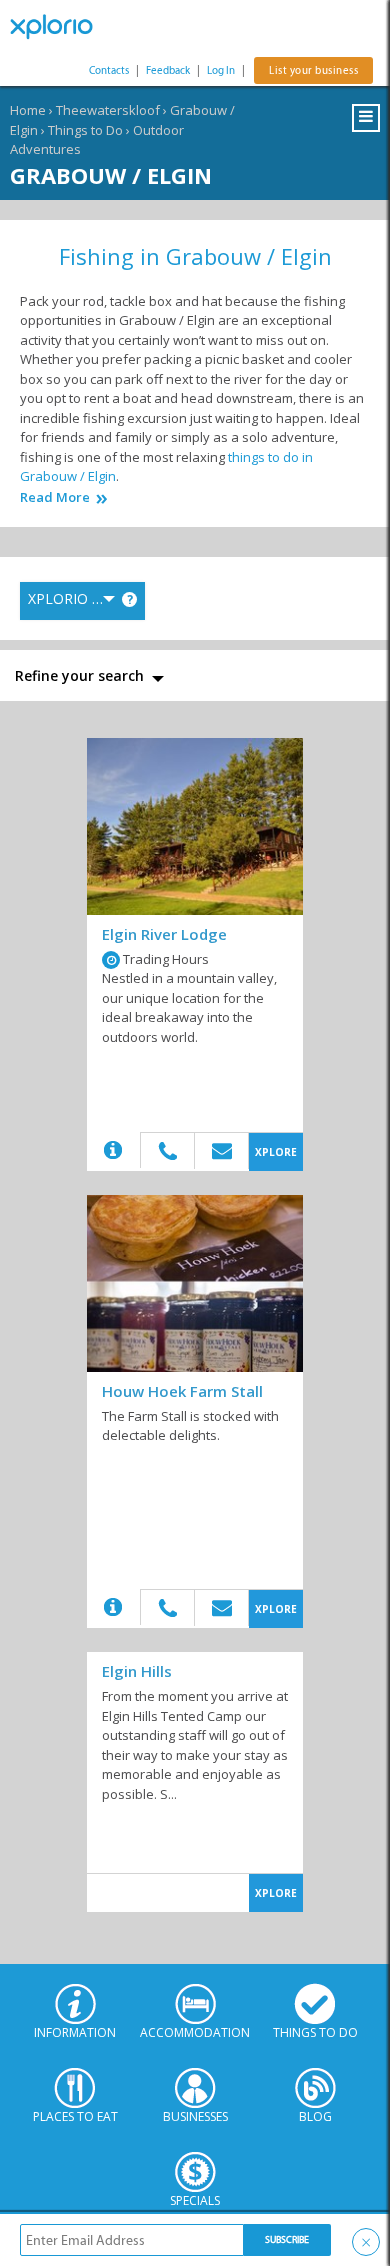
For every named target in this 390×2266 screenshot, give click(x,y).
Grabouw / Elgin (111, 175)
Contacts (109, 70)
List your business (313, 70)
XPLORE (276, 1152)
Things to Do (85, 130)
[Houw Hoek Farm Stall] (195, 1283)
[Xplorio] (60, 27)
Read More (55, 497)
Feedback (168, 70)
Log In (221, 70)
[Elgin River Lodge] (195, 826)
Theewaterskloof (108, 110)
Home (28, 110)
